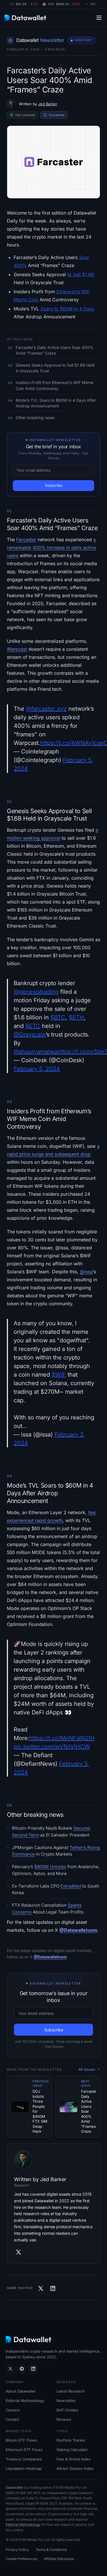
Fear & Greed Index (74, 2459)
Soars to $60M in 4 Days (67, 309)
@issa (86, 1272)
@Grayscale (30, 1035)
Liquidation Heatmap (24, 2468)
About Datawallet (21, 2391)
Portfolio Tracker (71, 2440)
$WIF (59, 1375)
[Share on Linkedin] (53, 2288)
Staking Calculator (72, 2450)
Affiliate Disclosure (59, 2559)
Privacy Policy (17, 2550)
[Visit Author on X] (19, 2252)
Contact (12, 2419)
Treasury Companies (24, 2459)
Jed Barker (48, 104)
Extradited (71, 1886)
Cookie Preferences (21, 2559)
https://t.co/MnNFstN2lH (62, 1738)
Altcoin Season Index (75, 2468)
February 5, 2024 (37, 1069)
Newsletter (66, 2401)
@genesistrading (36, 992)
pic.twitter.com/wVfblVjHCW (52, 1747)
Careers (13, 2410)
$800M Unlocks (50, 1867)
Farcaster (26, 540)
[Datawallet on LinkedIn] (33, 2369)
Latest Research (71, 2391)
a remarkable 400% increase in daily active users (51, 547)
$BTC (58, 1017)
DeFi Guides (67, 2410)
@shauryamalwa (36, 1052)
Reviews (64, 2419)
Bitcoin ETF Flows (21, 2440)
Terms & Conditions (51, 2550)
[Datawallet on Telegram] (22, 2369)
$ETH (76, 1017)
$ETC (33, 1026)
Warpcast (17, 649)
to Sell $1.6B (81, 274)
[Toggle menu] (99, 18)
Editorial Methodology (25, 2401)
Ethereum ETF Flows (24, 2450)
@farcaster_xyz (46, 709)
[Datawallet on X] (10, 2369)
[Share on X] (41, 2288)
